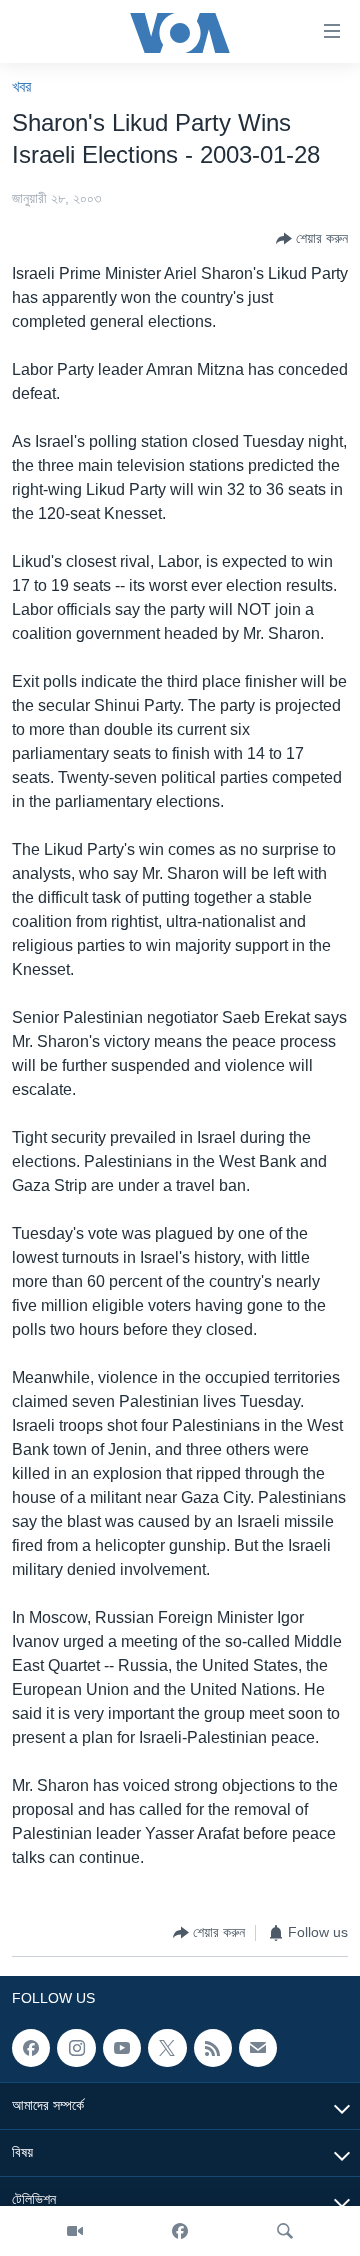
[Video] (75, 2231)
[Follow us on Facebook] (31, 2048)
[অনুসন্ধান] (285, 2231)
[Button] (312, 239)
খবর (21, 86)
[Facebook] (180, 2231)
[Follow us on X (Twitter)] (167, 2048)
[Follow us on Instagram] (76, 2048)
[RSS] (213, 2048)
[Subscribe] (258, 2048)
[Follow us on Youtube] (122, 2048)
